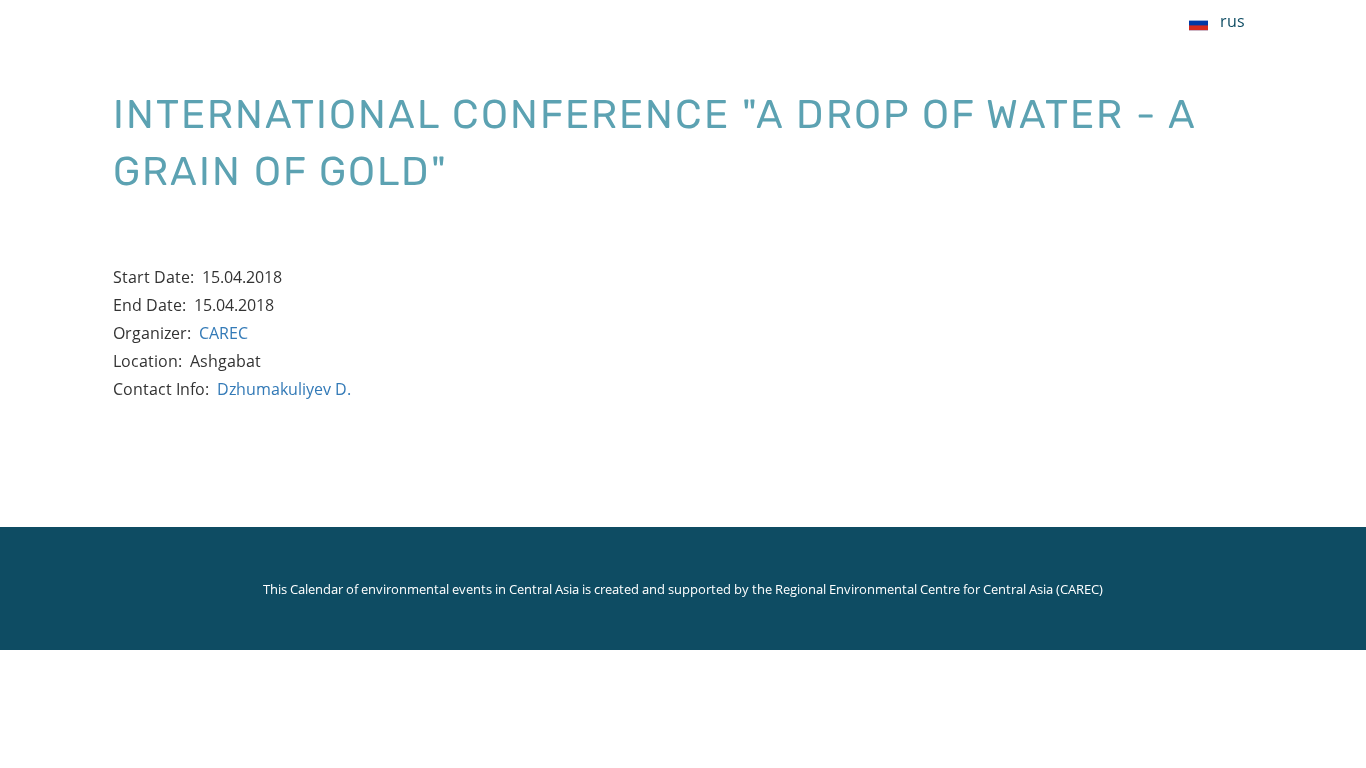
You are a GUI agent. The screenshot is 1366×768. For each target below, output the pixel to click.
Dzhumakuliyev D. (284, 389)
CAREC (223, 333)
